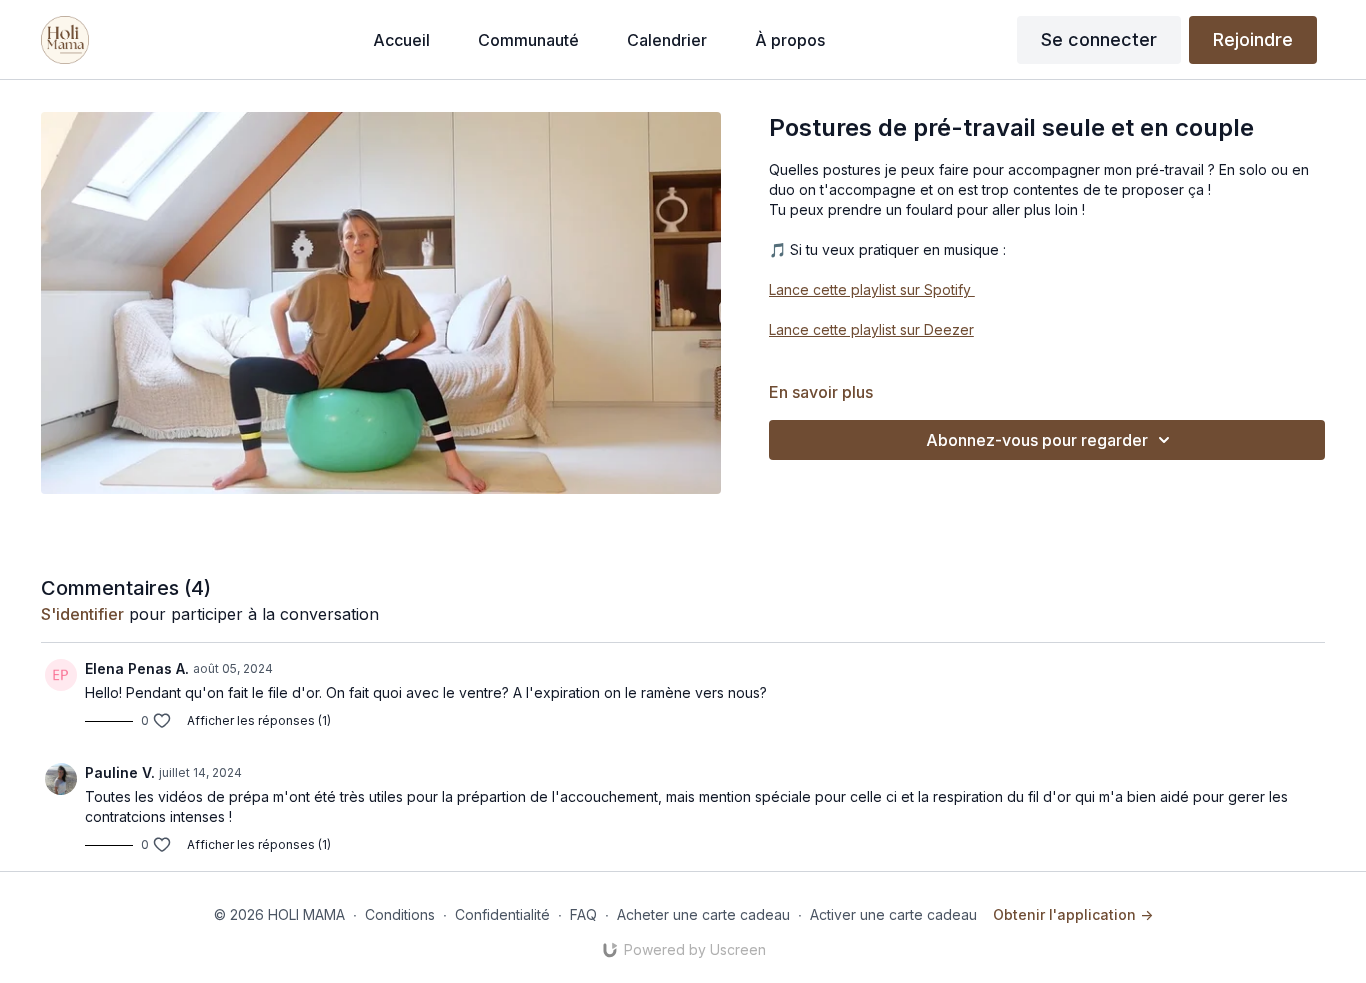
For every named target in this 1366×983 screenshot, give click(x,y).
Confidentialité (502, 914)
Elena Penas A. (137, 668)
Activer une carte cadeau (893, 914)
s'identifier (82, 614)
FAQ (583, 914)
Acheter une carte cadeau (703, 914)
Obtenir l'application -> (1073, 914)
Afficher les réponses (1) (259, 720)
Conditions (400, 914)
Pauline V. (120, 772)
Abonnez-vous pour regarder (1037, 440)
